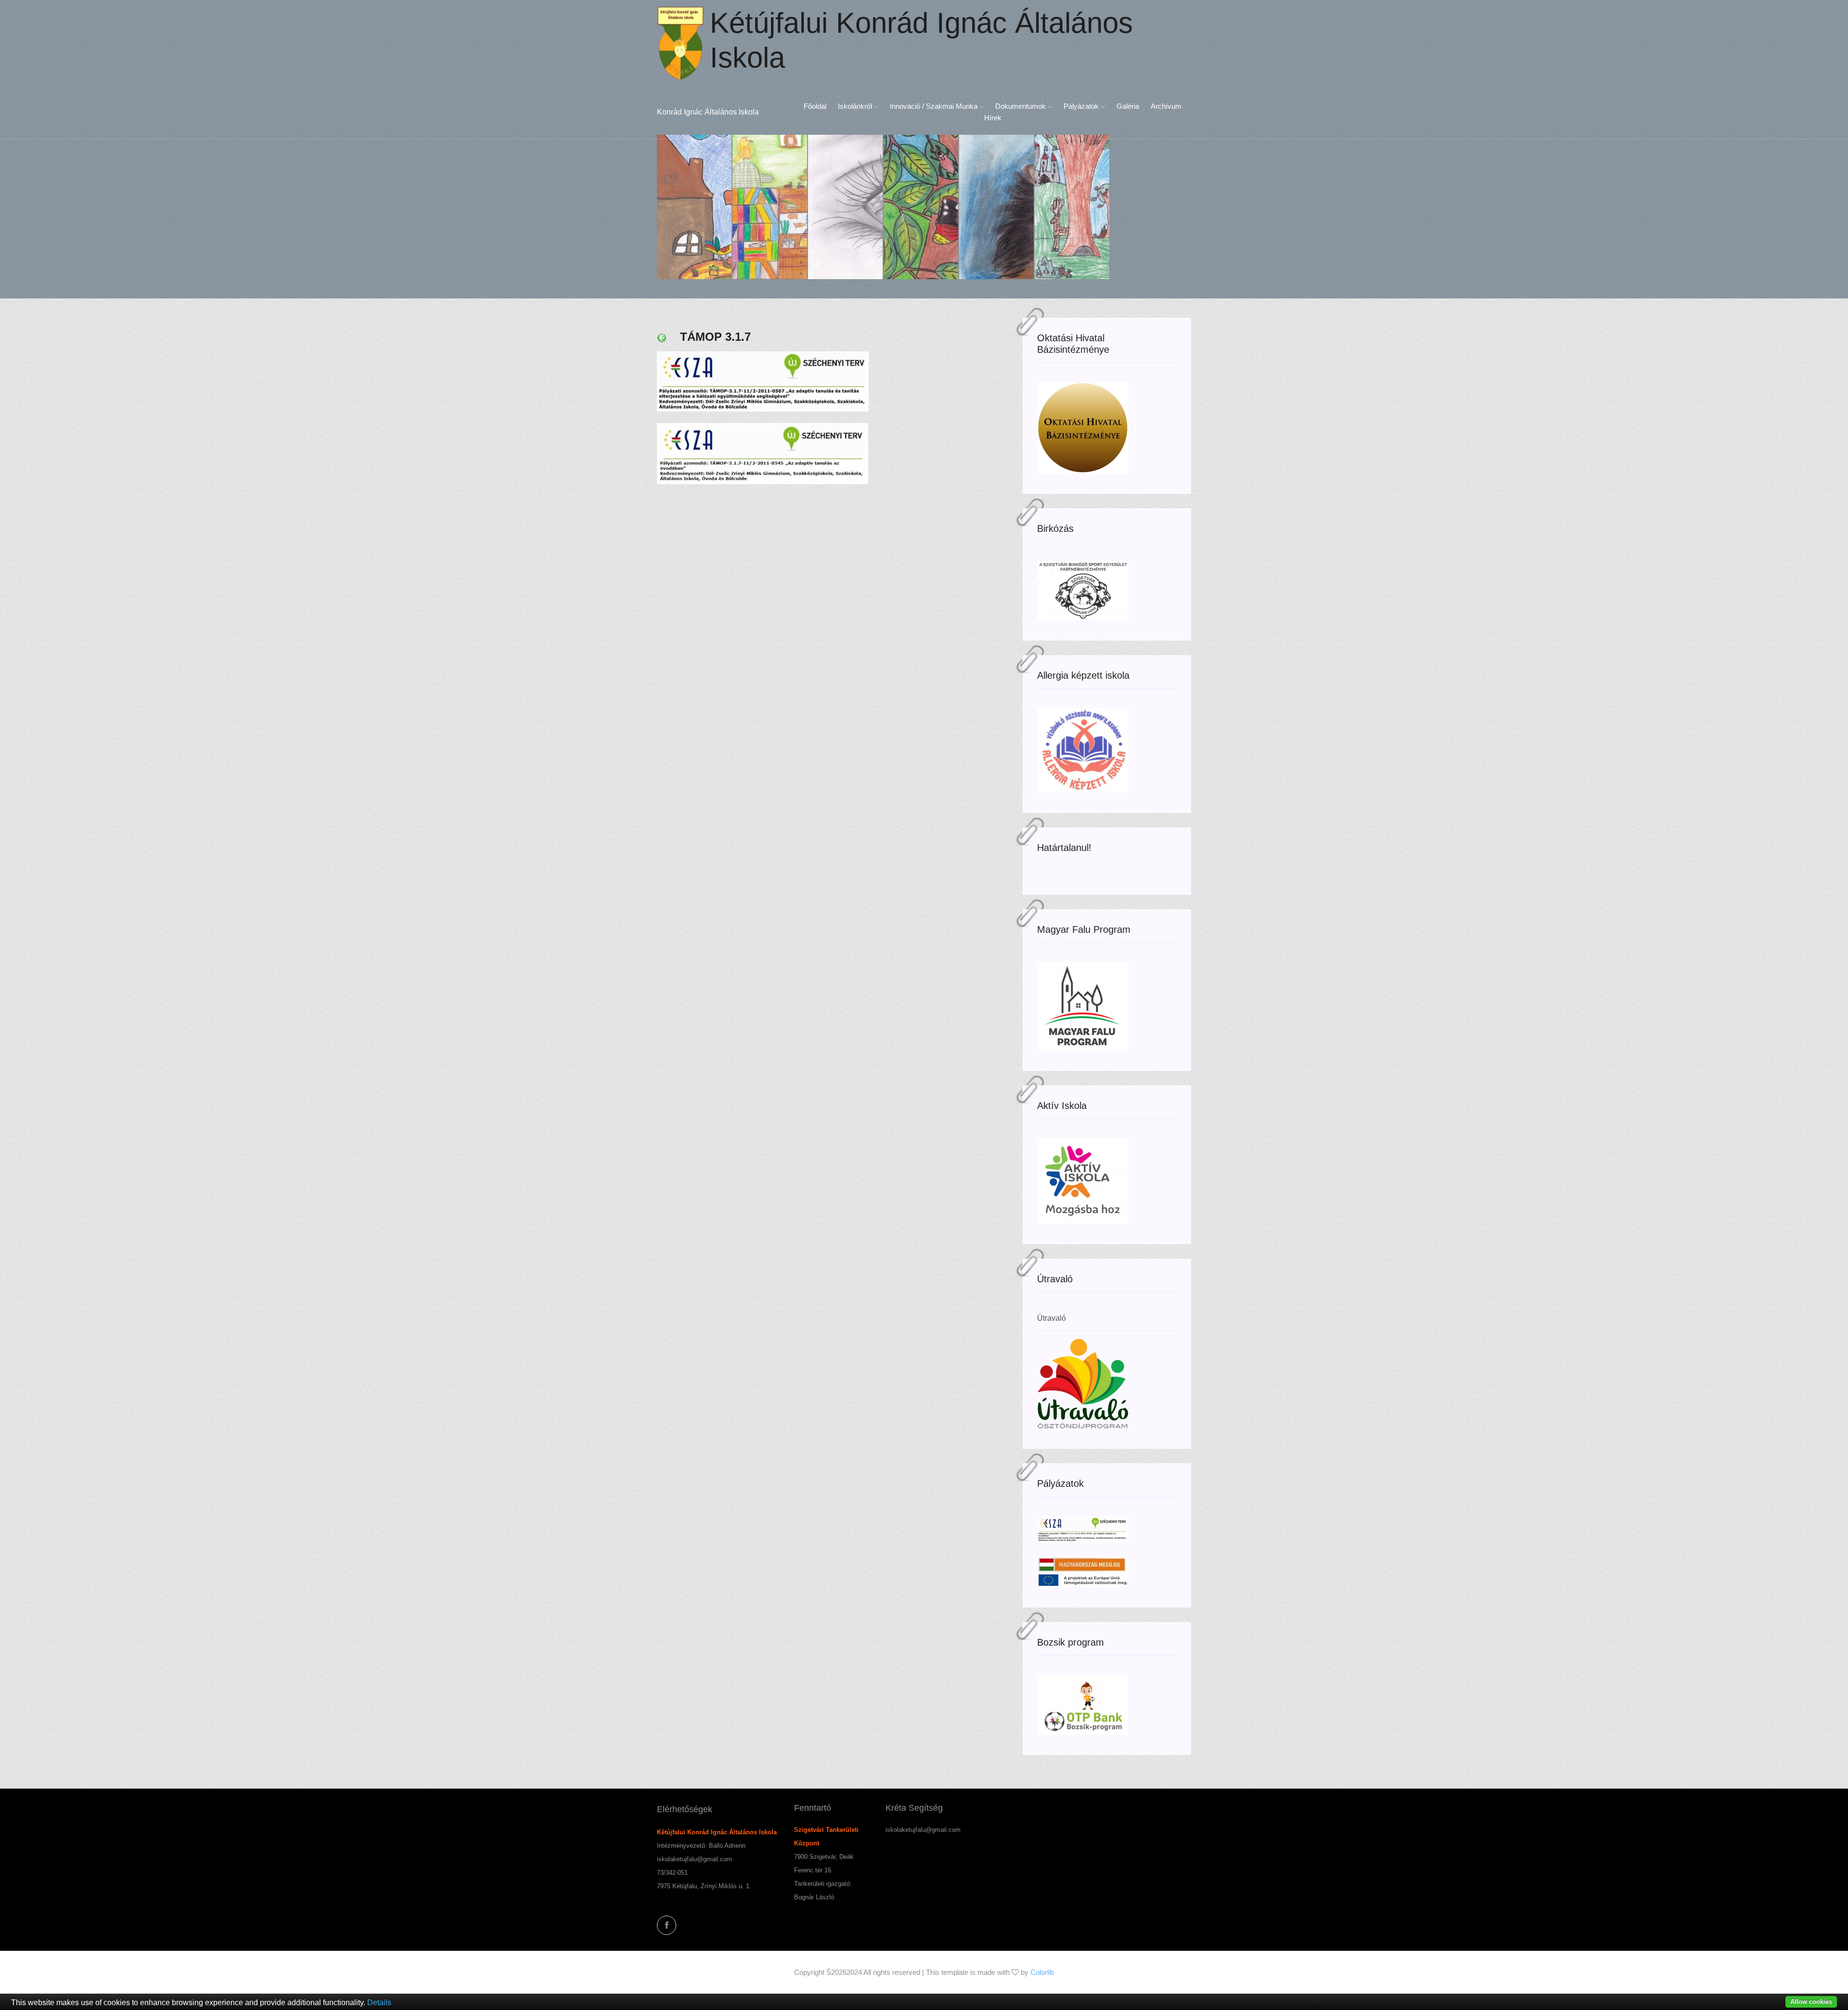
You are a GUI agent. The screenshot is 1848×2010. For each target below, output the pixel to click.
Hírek (993, 118)
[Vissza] (662, 337)
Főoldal (815, 106)
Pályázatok (1082, 106)
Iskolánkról (856, 106)
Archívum (1166, 106)
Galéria (1128, 106)
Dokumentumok (1021, 106)
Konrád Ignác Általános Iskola (708, 112)
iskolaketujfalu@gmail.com (694, 1859)
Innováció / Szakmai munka (935, 106)
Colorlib (1042, 1972)
